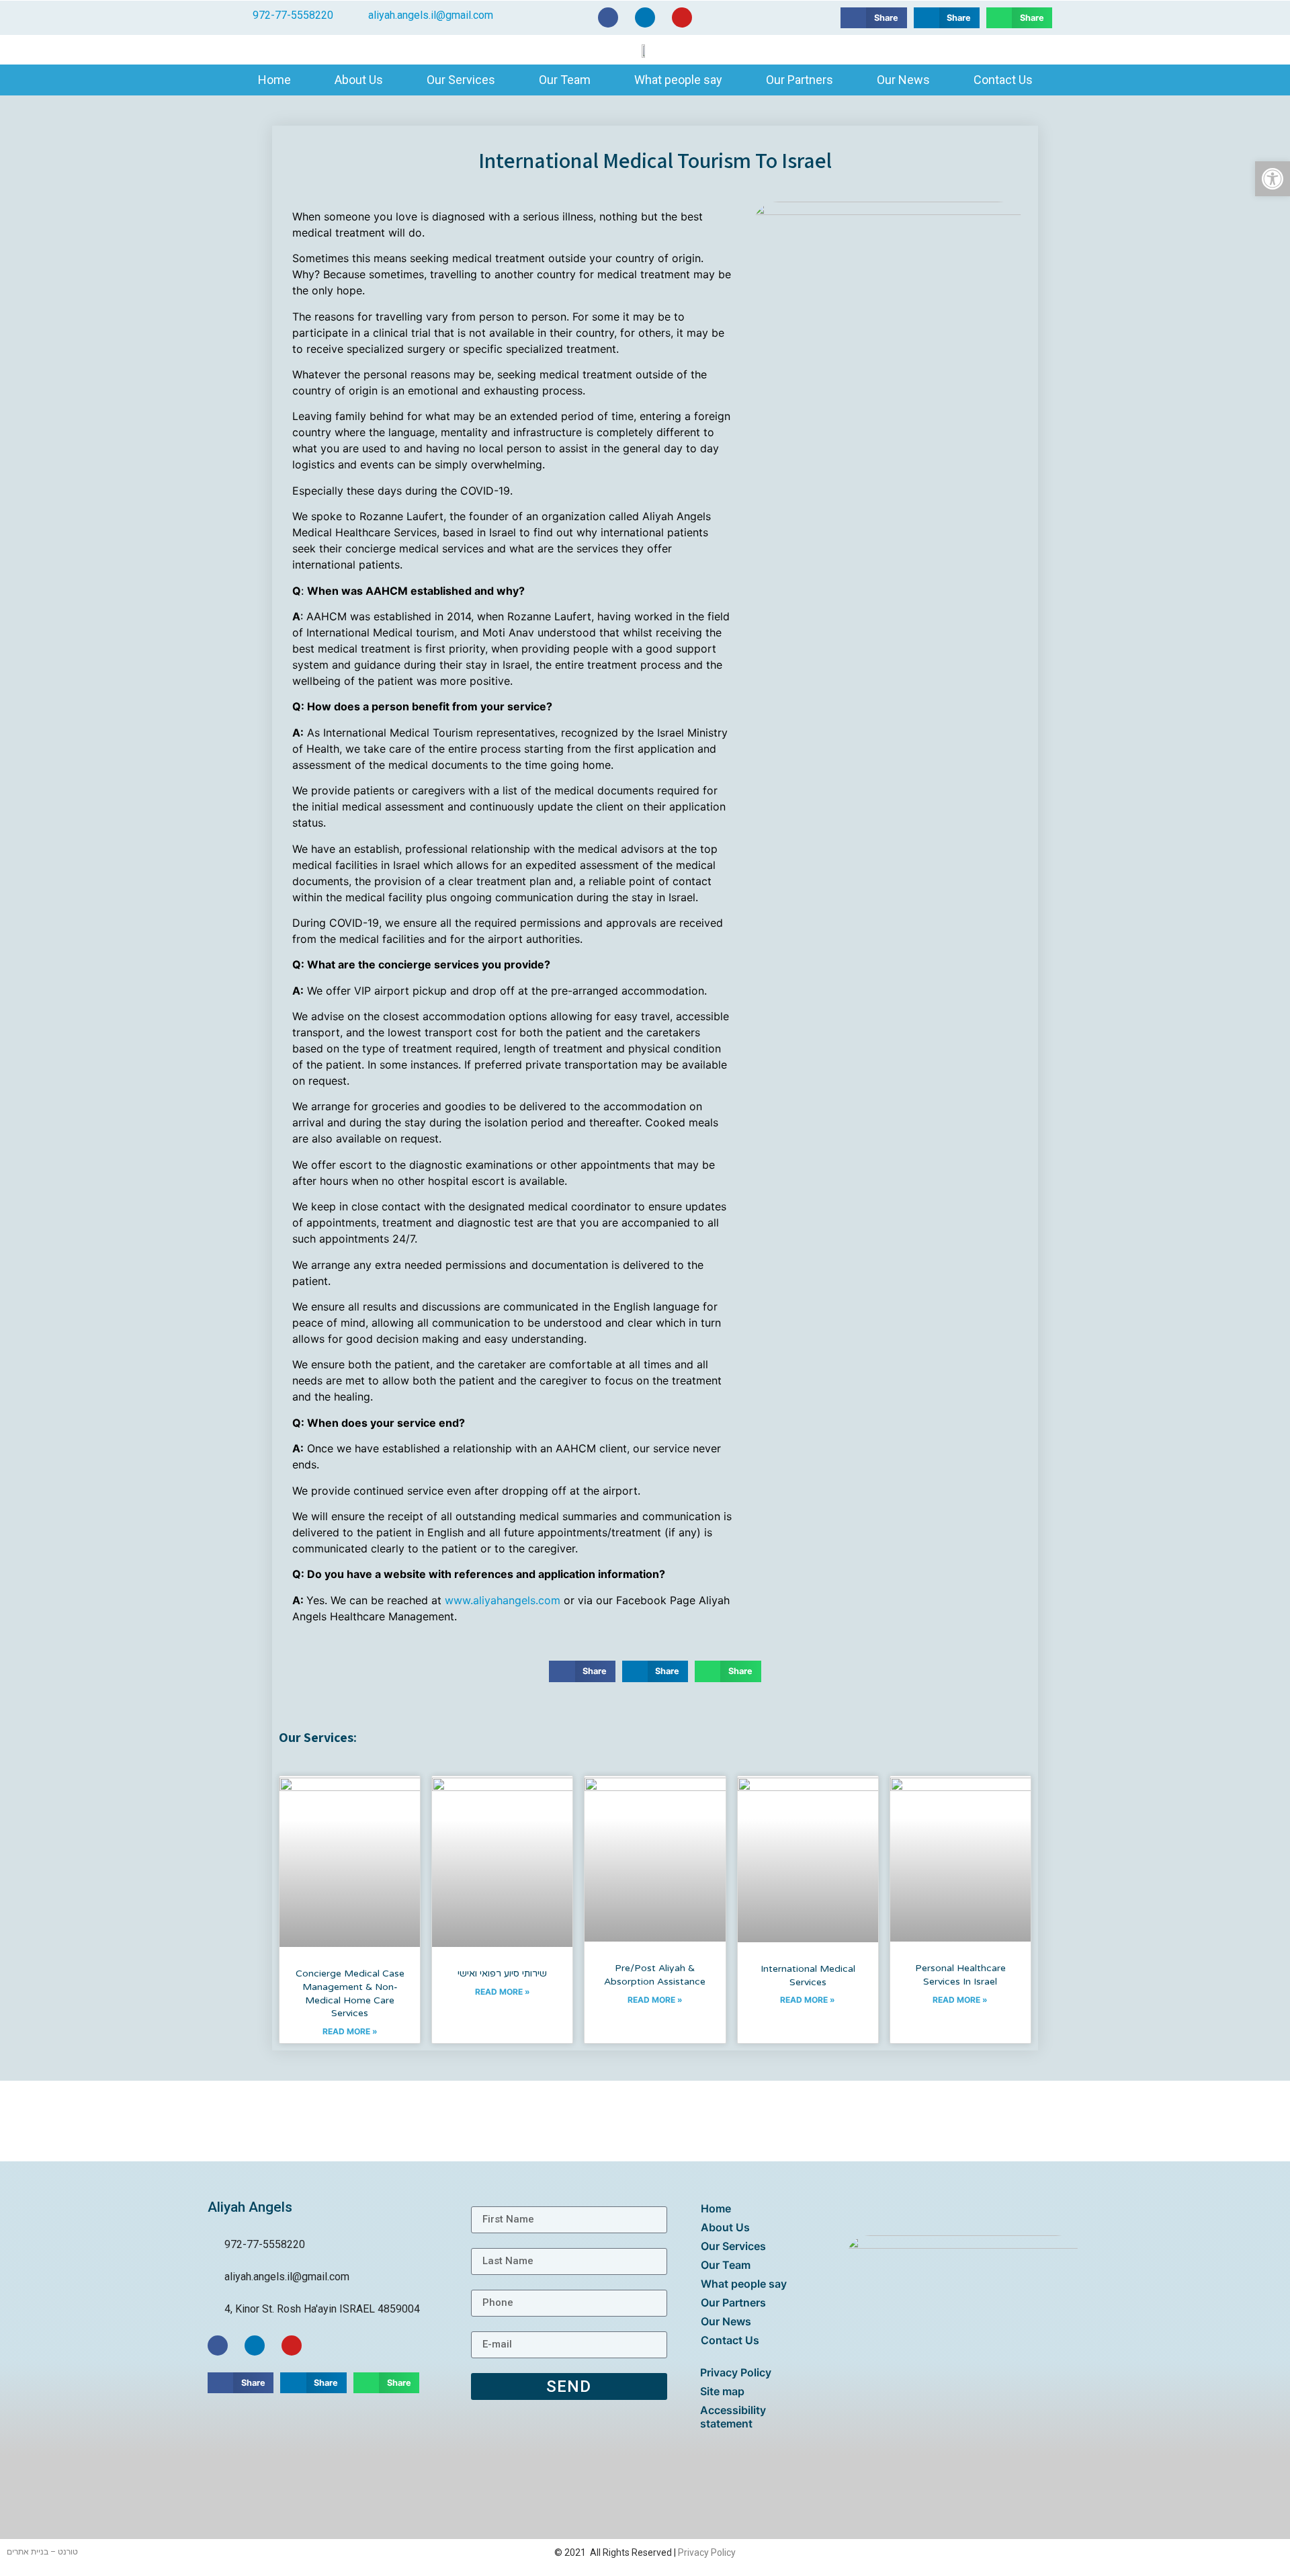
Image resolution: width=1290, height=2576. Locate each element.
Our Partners (800, 80)
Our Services (461, 80)
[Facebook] (608, 17)
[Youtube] (682, 17)
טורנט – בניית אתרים (42, 2552)
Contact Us (1003, 80)
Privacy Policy (736, 2372)
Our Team (565, 80)
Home (274, 80)
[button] (873, 18)
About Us (359, 80)
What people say (678, 80)
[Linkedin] (645, 17)
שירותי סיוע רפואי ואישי (502, 1973)
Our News (903, 80)
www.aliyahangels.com (503, 1600)
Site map (722, 2391)
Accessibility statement (733, 2417)
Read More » (350, 2031)
